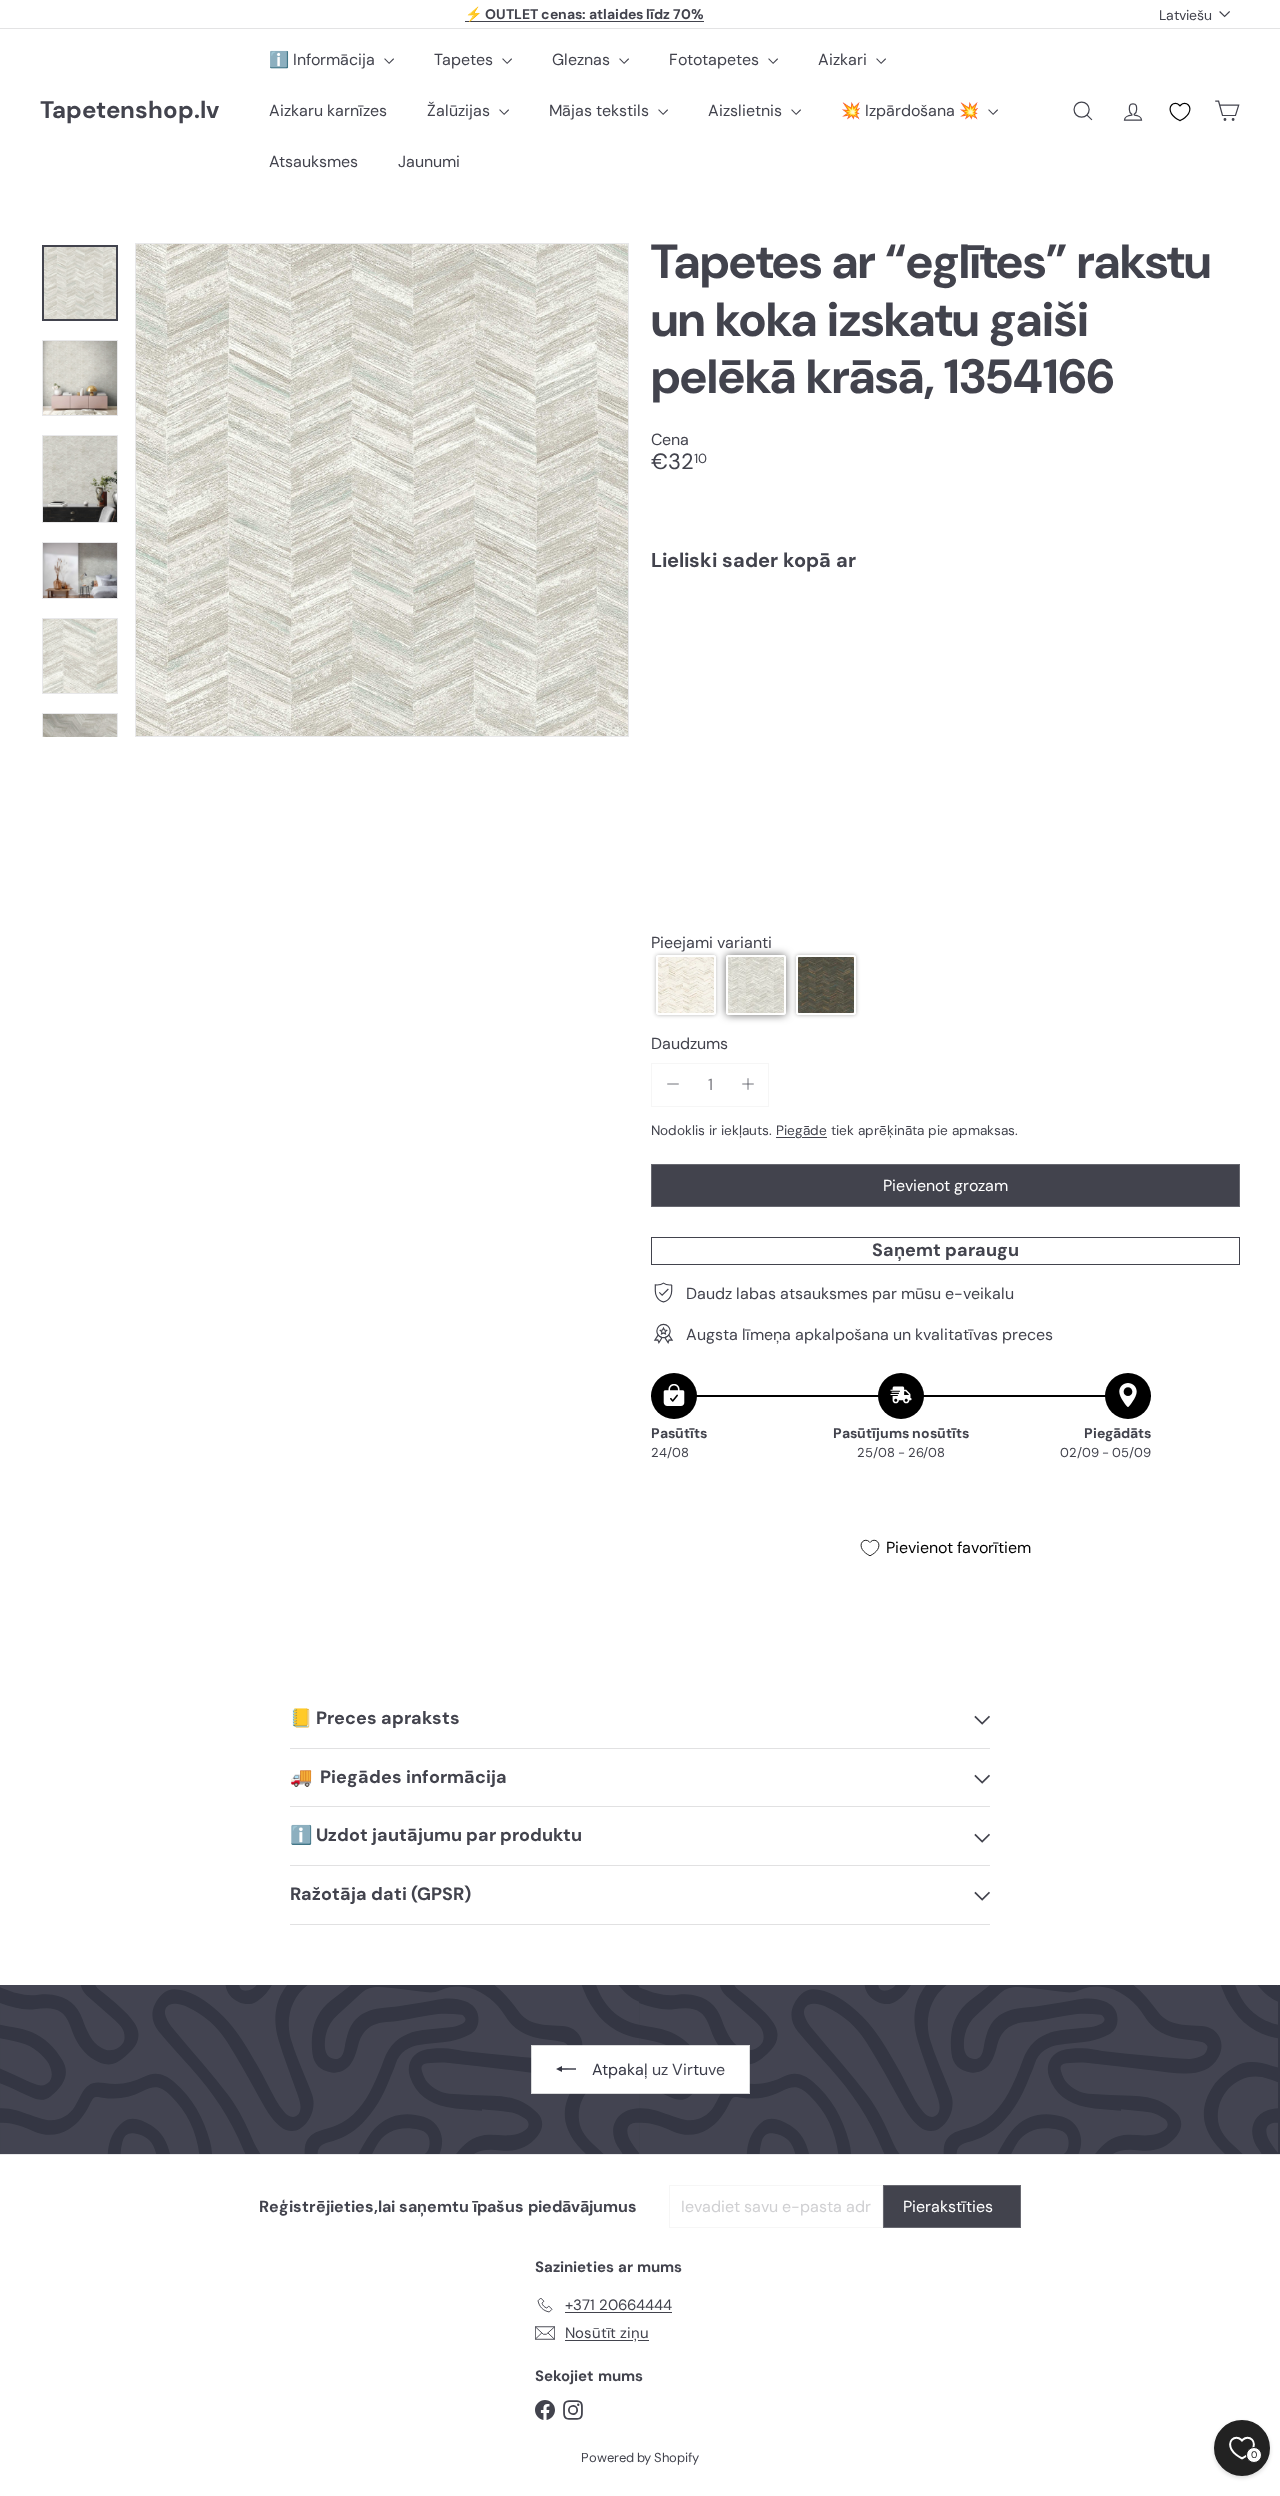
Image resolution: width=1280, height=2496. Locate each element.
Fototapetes (716, 59)
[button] (686, 985)
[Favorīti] (1180, 112)
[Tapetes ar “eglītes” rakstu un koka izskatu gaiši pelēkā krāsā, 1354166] (945, 657)
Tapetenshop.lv (129, 110)
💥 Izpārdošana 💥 (912, 110)
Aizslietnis (747, 110)
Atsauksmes (313, 161)
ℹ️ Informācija (324, 59)
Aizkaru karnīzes (328, 110)
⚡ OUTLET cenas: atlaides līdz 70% (584, 14)
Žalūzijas (460, 110)
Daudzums (689, 1043)
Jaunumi (429, 161)
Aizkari (844, 59)
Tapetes (465, 59)
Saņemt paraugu (945, 1249)
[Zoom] (382, 490)
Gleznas (583, 59)
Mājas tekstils (601, 110)
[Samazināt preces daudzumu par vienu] (672, 1084)
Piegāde (801, 1129)
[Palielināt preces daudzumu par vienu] (747, 1084)
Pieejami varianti (711, 941)
